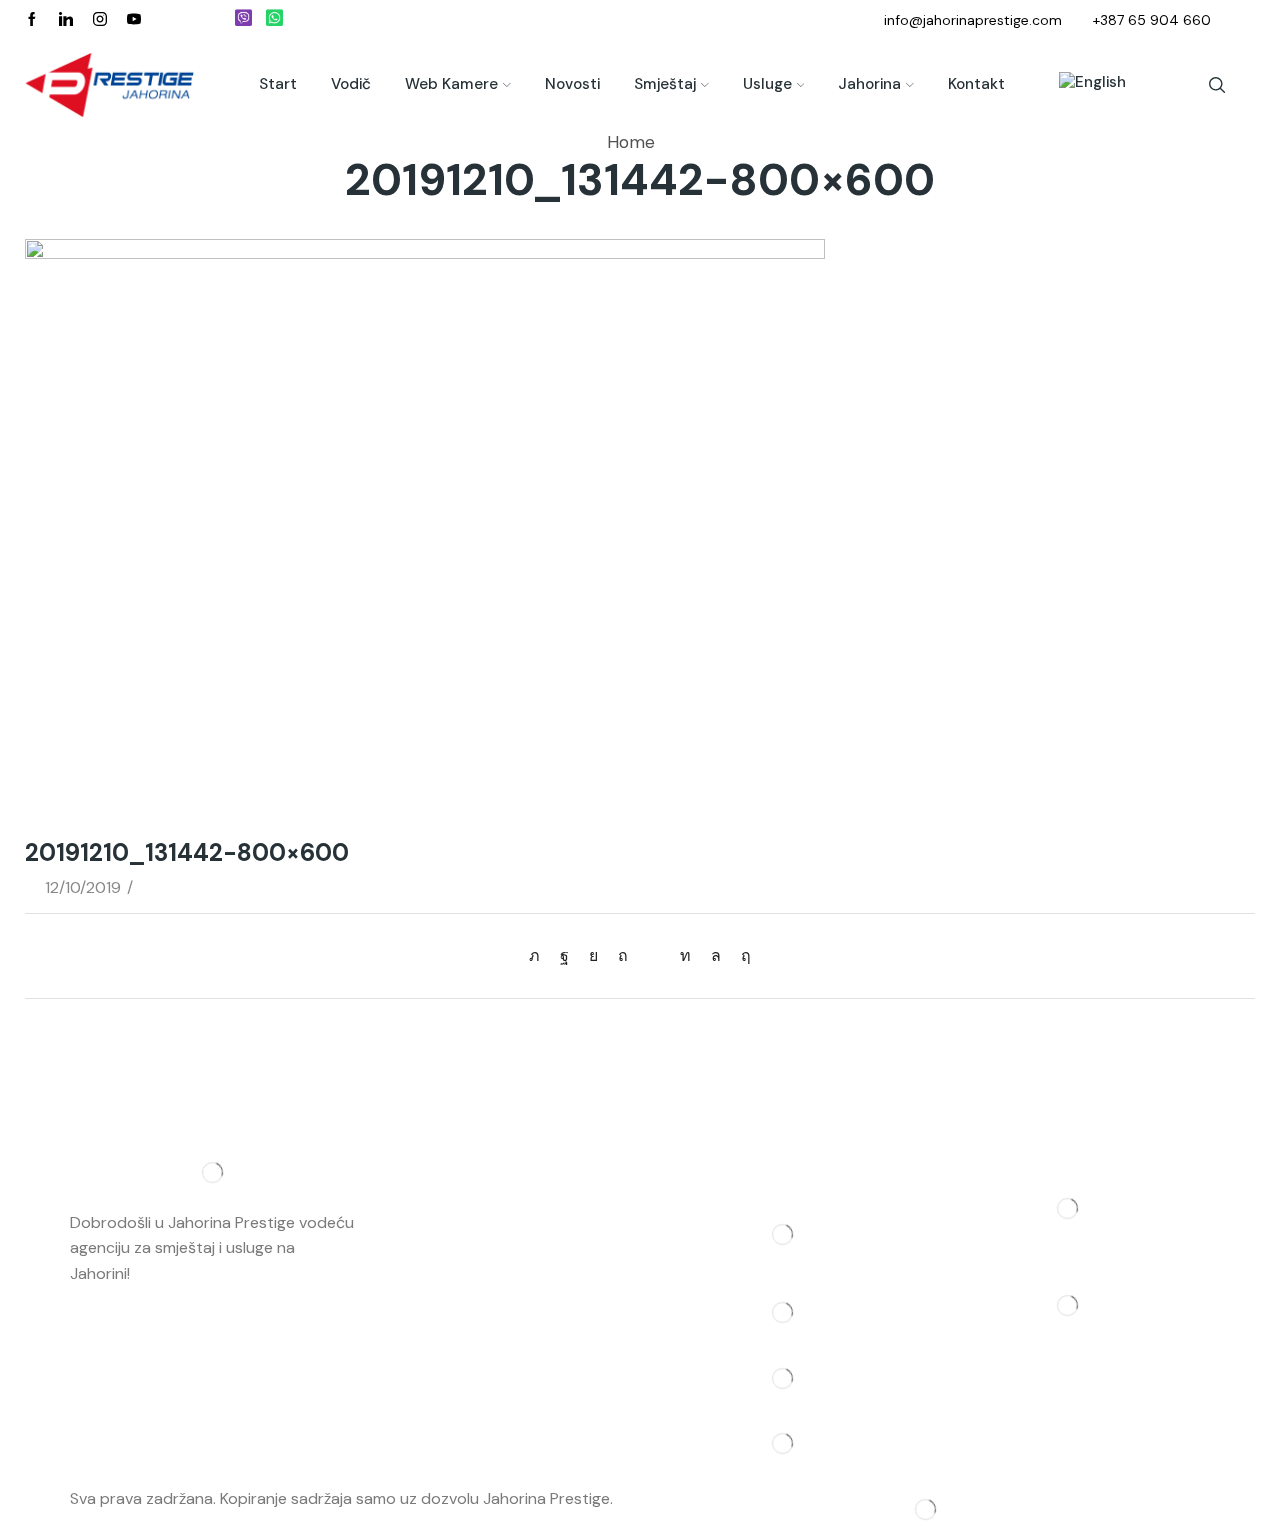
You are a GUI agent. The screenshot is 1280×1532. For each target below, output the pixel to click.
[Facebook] (32, 20)
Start (278, 84)
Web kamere (451, 84)
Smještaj (665, 84)
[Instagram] (100, 20)
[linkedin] (685, 955)
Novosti (572, 84)
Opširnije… (170, 1273)
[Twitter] (539, 955)
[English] (1082, 85)
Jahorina (869, 84)
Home (631, 142)
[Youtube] (134, 20)
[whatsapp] (716, 955)
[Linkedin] (66, 20)
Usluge (767, 84)
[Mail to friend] (654, 955)
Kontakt (976, 84)
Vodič (351, 84)
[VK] (593, 955)
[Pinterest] (623, 955)
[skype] (741, 955)
